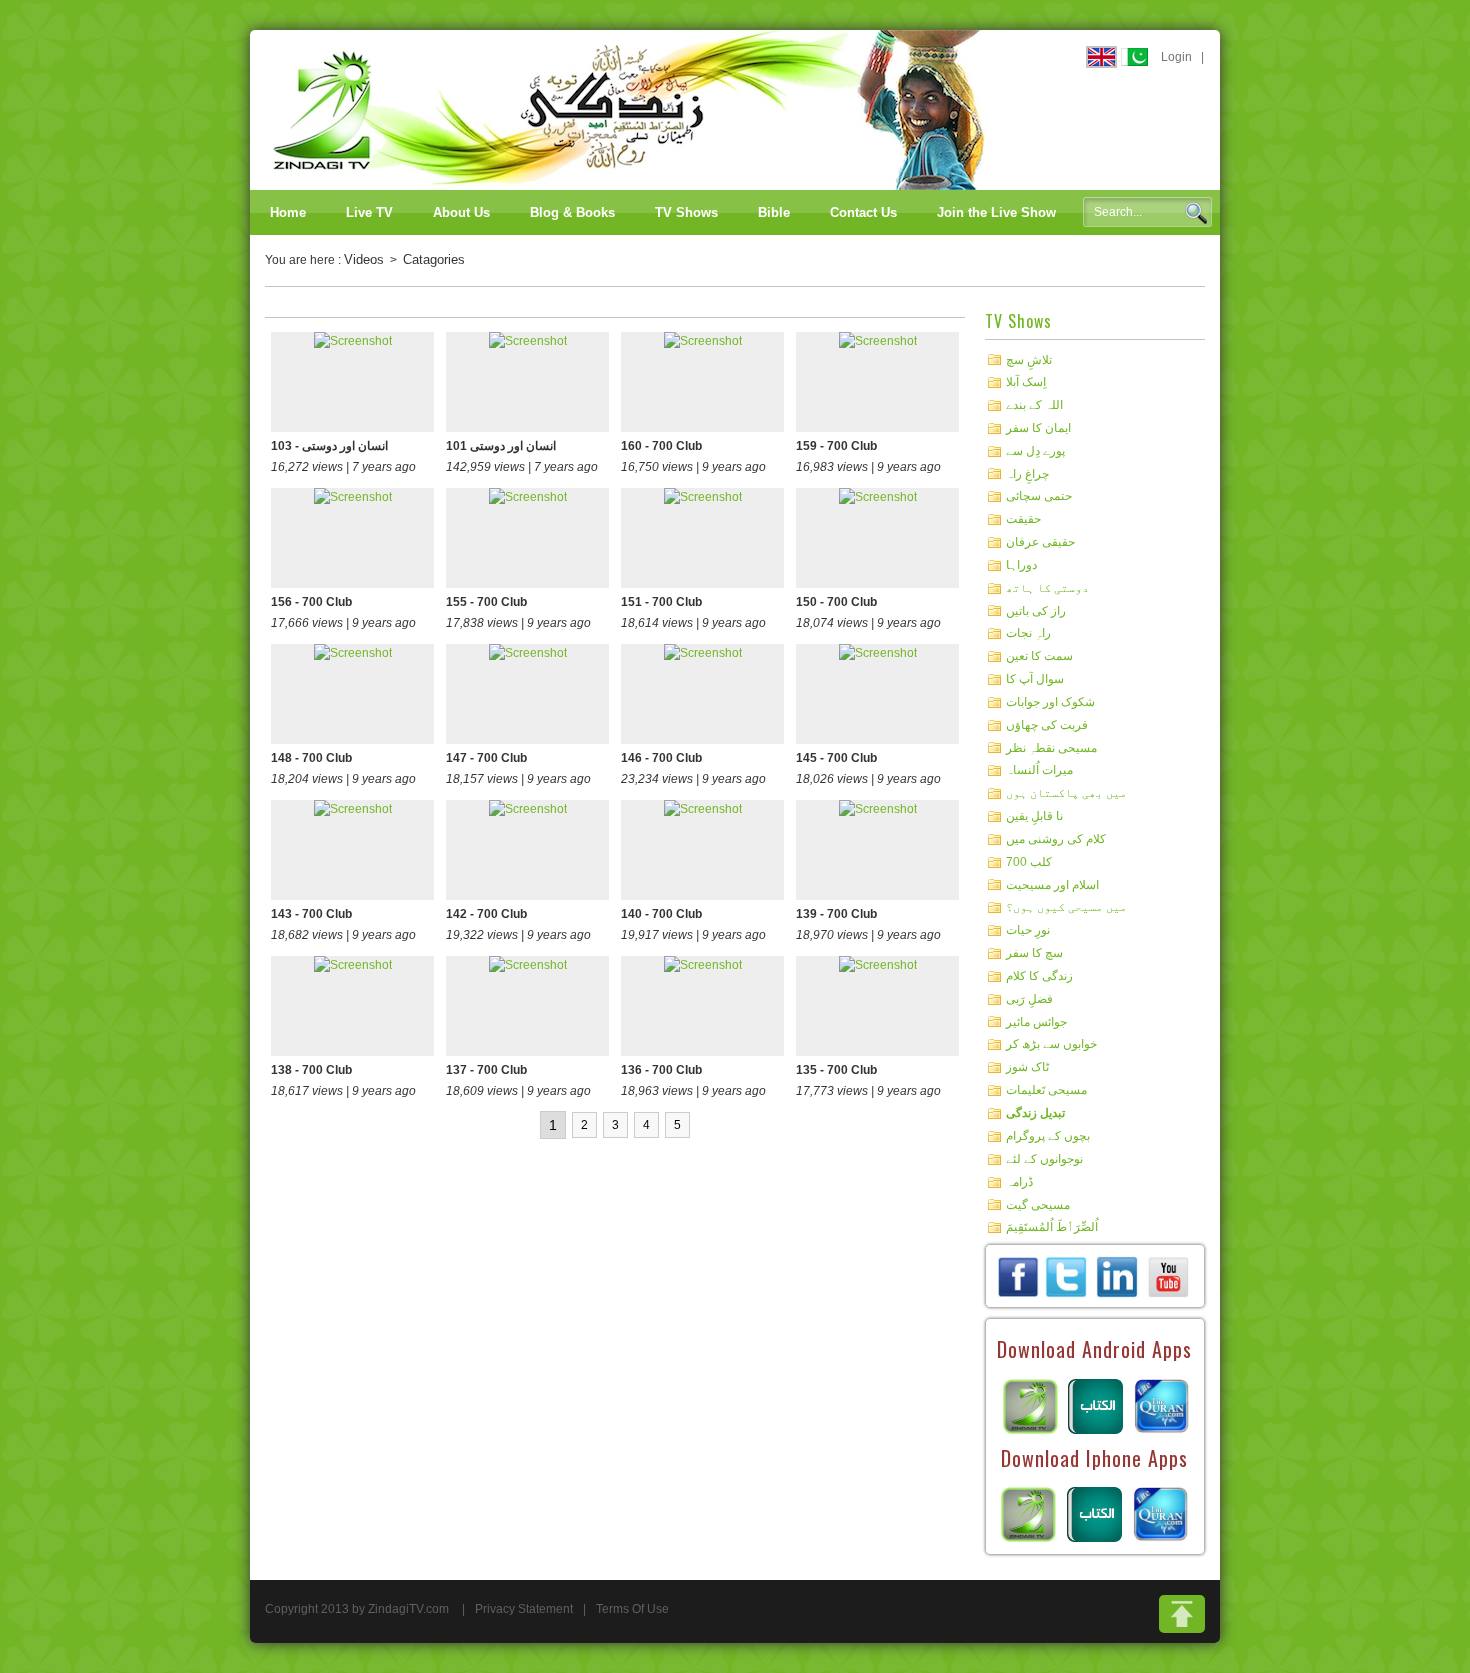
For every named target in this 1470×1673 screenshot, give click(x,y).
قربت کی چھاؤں (1047, 725)
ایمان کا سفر (1038, 428)
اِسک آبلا (1026, 382)
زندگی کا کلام (1039, 976)
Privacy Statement (524, 1609)
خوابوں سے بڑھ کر (1051, 1044)
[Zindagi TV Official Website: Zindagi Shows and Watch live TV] (630, 109)
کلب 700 (1029, 862)
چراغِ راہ (1027, 473)
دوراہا (1021, 565)
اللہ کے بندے (1034, 405)
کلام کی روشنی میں (1056, 839)
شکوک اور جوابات (1050, 702)
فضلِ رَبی (1029, 999)
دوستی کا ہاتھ (1047, 588)
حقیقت (1023, 519)
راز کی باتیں (1036, 610)
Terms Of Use (632, 1609)
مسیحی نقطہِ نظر (1051, 747)
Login (1176, 57)
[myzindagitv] (1168, 1276)
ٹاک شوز (1027, 1067)
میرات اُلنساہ (1039, 770)
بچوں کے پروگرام (1048, 1136)
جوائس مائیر (1036, 1021)
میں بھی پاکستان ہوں (1066, 793)
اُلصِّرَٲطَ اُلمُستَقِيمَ (1052, 1227)
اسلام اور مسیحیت (1052, 884)
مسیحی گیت (1038, 1204)
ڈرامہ (1019, 1182)
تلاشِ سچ (1029, 359)
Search (1196, 213)
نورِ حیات (1028, 930)
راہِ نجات (1028, 633)
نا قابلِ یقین (1034, 816)
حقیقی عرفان (1040, 542)
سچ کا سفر (1034, 953)
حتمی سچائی (1039, 496)
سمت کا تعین (1039, 656)
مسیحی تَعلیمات (1046, 1090)
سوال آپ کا (1035, 679)
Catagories (434, 259)
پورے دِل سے (1035, 451)
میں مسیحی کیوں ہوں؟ (1066, 907)
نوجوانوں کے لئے (1044, 1159)
